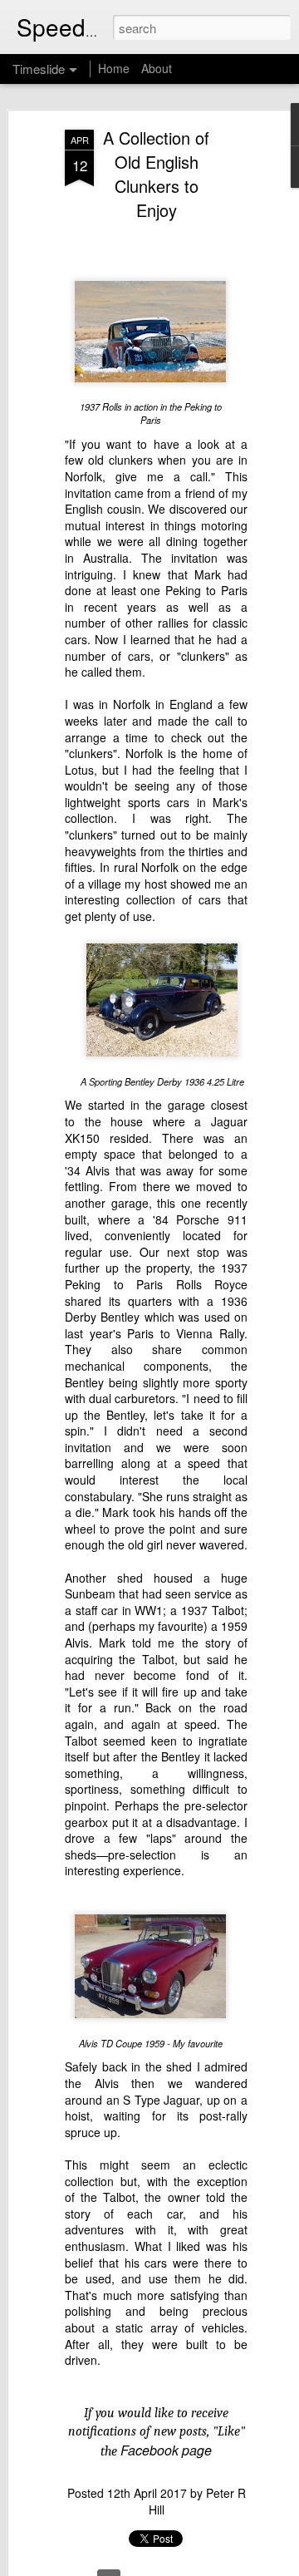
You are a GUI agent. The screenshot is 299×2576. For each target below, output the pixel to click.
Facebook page (166, 2450)
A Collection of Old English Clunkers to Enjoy (156, 174)
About (157, 68)
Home (114, 68)
